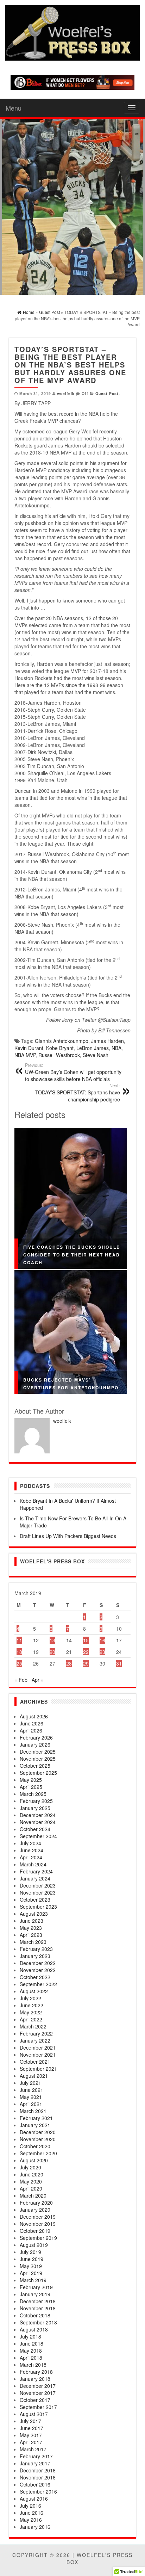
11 (19, 1640)
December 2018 (38, 2301)
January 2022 (35, 2040)
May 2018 (31, 2350)
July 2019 (30, 2252)
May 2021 (31, 2097)
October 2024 (35, 1829)
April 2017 (31, 2442)
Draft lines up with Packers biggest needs (68, 1536)
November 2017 (38, 2393)
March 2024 (33, 1864)
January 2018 (35, 2379)
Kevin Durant (29, 1048)
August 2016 (34, 2498)
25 (19, 1663)
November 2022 (38, 1970)
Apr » (38, 1680)
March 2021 (33, 2111)
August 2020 (34, 2160)
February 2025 (36, 1801)
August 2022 (34, 1991)
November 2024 (38, 1822)
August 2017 (34, 2414)
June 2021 (31, 2090)
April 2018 (31, 2358)
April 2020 (31, 2188)
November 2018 (38, 2308)
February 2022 (36, 2033)
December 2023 (38, 1885)
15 (86, 1640)
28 (69, 1663)
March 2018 (33, 2365)
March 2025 (33, 1794)
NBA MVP (25, 1055)
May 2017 (31, 2435)
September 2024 (38, 1836)
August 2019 (34, 2245)
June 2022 (31, 2005)
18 (19, 1652)
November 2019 (38, 2224)
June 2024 (31, 1850)
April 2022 (31, 2019)
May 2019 (31, 2266)
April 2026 (31, 1730)
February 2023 (36, 1949)
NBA (116, 1048)
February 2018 (36, 2372)
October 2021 (35, 2062)
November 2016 (38, 2477)
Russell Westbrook (59, 1055)
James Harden (108, 1041)
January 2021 (35, 2125)
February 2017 (36, 2456)
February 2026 (36, 1737)
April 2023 (31, 1935)
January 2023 (35, 1956)
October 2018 (35, 2315)
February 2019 (36, 2287)
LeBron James (93, 1048)
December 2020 (38, 2132)
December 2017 (38, 2386)
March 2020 (33, 2195)
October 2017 (35, 2400)
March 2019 (33, 2280)
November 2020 (38, 2139)
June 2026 (31, 1723)
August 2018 (34, 2329)
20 (52, 1652)
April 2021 (31, 2104)
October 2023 (35, 1899)
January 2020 (35, 2210)
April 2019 (31, 2273)
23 (102, 1652)
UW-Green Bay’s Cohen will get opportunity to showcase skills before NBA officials (73, 1072)
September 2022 (38, 1984)
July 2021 (30, 2083)
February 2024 (36, 1871)
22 (86, 1652)
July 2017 (30, 2421)
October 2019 (35, 2231)
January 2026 (35, 1744)
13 (52, 1640)
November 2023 (38, 1892)
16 (102, 1640)
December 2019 (38, 2217)
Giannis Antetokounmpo (62, 1041)
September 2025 (38, 1773)
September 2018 (38, 2322)
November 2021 (38, 2055)
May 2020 (31, 2181)
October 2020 (35, 2146)
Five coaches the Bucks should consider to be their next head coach (72, 1255)
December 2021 (38, 2047)
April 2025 (31, 1787)
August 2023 (34, 1914)
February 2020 (36, 2203)
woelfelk (66, 393)
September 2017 (38, 2407)
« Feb (21, 1680)
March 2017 (33, 2449)
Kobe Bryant (60, 1048)
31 (119, 1663)
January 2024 (35, 1878)
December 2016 (38, 2470)
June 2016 (31, 2513)
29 (86, 1663)
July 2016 (30, 2506)
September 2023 (38, 1907)
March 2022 (33, 2026)
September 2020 (38, 2153)
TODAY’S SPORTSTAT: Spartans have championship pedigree (78, 1093)
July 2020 (30, 2167)
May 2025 (31, 1780)
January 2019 (35, 2294)
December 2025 (38, 1752)
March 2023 (33, 1942)
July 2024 (30, 1843)
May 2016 (31, 2520)
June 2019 (31, 2259)
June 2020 (31, 2174)
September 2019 (38, 2238)
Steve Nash (96, 1055)
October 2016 (35, 2484)
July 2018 (30, 2336)
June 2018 (31, 2343)
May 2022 (31, 2012)
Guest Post (107, 393)
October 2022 (35, 1977)
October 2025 (35, 1766)
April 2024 (31, 1857)
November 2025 (38, 1759)
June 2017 (31, 2428)
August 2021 (34, 2076)
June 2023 (31, 1921)
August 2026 (34, 1716)
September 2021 (38, 2069)
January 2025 (35, 1808)
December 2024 (38, 1815)
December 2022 (38, 1963)
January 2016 (35, 2527)
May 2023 (31, 1928)
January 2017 (35, 2463)
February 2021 (36, 2118)
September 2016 (38, 2491)
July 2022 (30, 1998)
